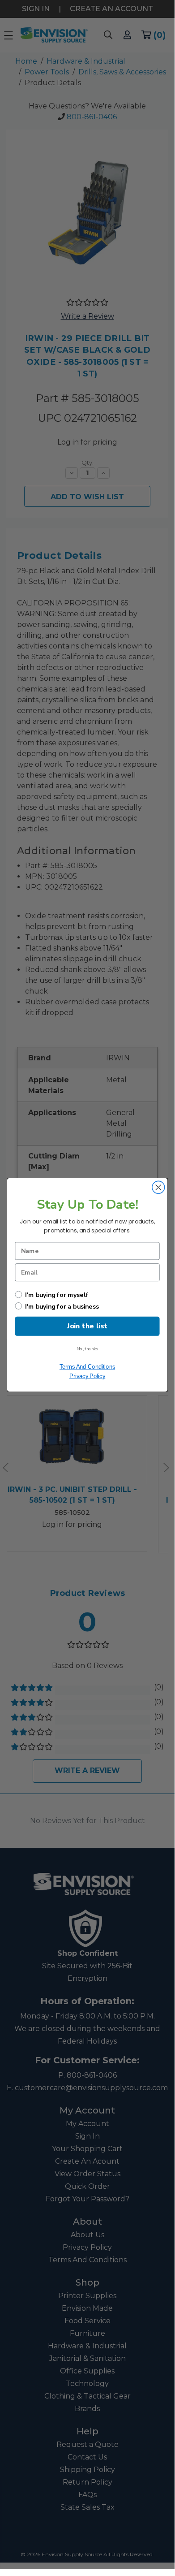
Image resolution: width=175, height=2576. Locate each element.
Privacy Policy (87, 1376)
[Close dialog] (158, 1187)
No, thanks (87, 1349)
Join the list (87, 1326)
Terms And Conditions (87, 1366)
